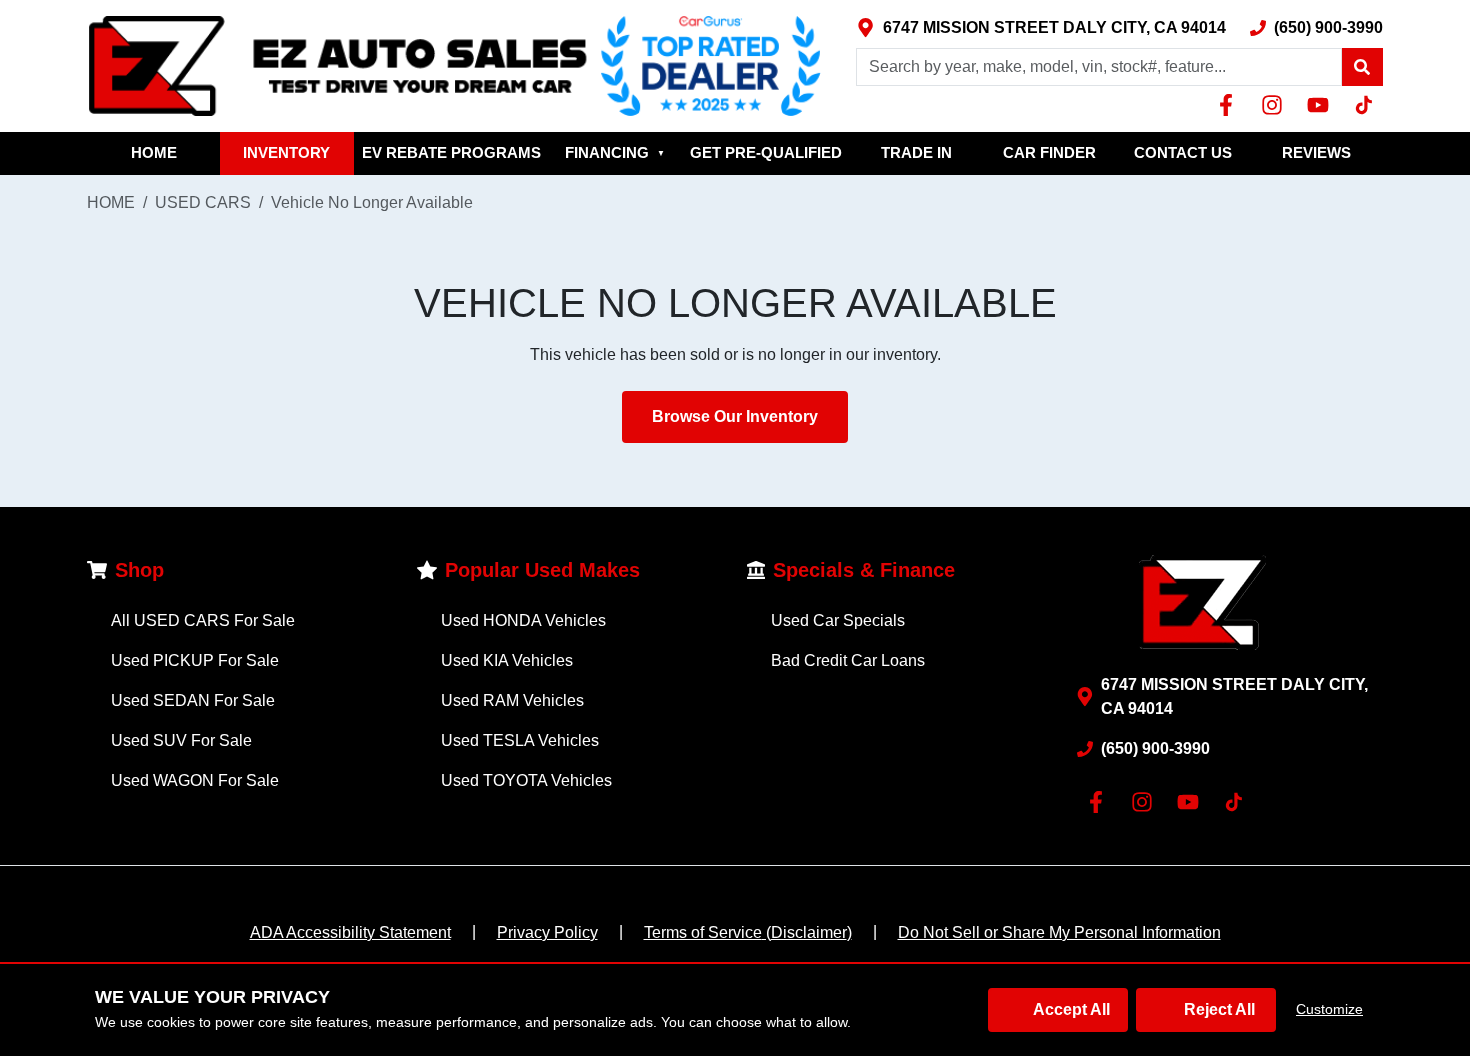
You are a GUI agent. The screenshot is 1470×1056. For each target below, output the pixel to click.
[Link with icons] (1230, 105)
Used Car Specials (838, 620)
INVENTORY (286, 152)
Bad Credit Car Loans (848, 660)
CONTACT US (1183, 152)
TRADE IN (916, 152)
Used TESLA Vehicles (520, 740)
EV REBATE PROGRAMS (451, 152)
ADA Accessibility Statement (350, 932)
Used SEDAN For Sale (193, 700)
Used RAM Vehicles (512, 700)
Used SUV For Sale (181, 740)
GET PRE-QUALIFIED (766, 152)
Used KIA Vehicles (507, 660)
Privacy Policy (547, 932)
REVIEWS (1316, 152)
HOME (154, 152)
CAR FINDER (1049, 152)
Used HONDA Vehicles (523, 620)
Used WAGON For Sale (195, 780)
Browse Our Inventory (735, 416)
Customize (1329, 1009)
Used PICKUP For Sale (195, 660)
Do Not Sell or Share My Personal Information (1059, 932)
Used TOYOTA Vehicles (526, 780)
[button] (1362, 67)
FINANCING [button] (615, 152)
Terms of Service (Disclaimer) (748, 932)
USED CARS (203, 202)
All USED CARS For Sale (203, 620)
